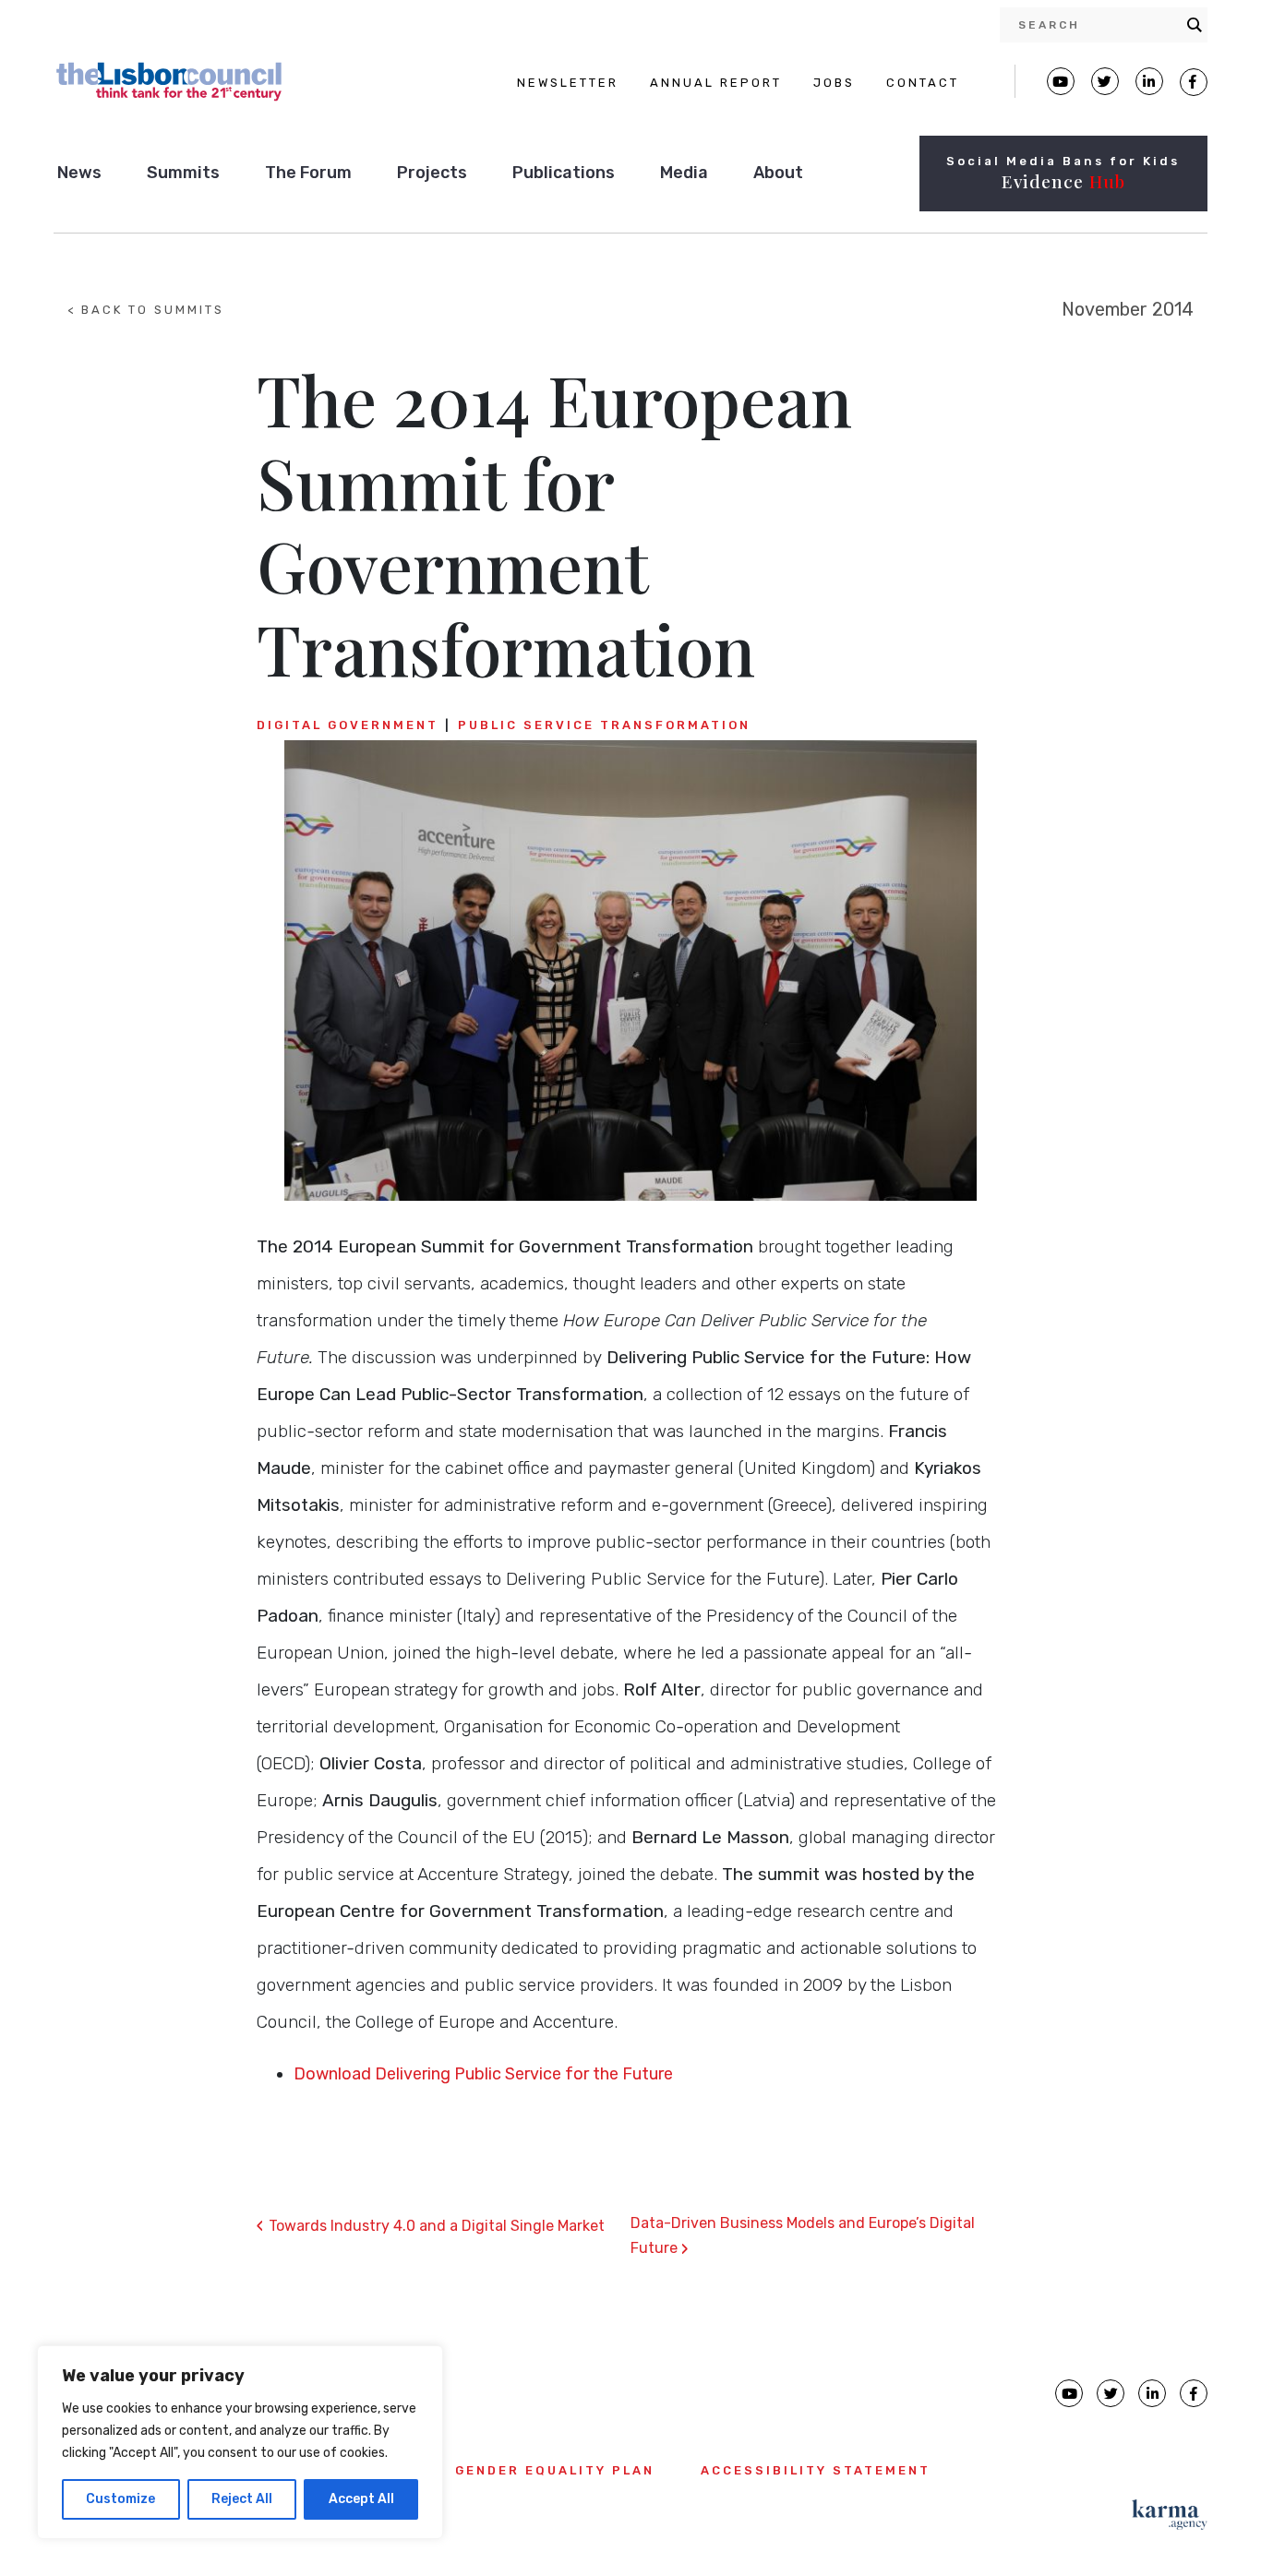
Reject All (242, 2499)
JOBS (834, 83)
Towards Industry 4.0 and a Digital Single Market (431, 2226)
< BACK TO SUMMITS (146, 310)
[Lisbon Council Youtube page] (1061, 81)
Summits (183, 173)
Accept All (361, 2499)
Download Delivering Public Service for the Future (483, 2074)
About (778, 173)
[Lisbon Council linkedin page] (1152, 2393)
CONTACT (923, 83)
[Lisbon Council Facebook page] (1194, 82)
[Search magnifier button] (1195, 25)
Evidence (1063, 181)
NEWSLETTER (568, 83)
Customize (120, 2499)
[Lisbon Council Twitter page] (1105, 81)
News (79, 173)
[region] (240, 2442)
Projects (432, 173)
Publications (564, 173)
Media (684, 173)
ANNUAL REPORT (716, 83)
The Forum (308, 173)
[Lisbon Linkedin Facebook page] (1149, 81)
